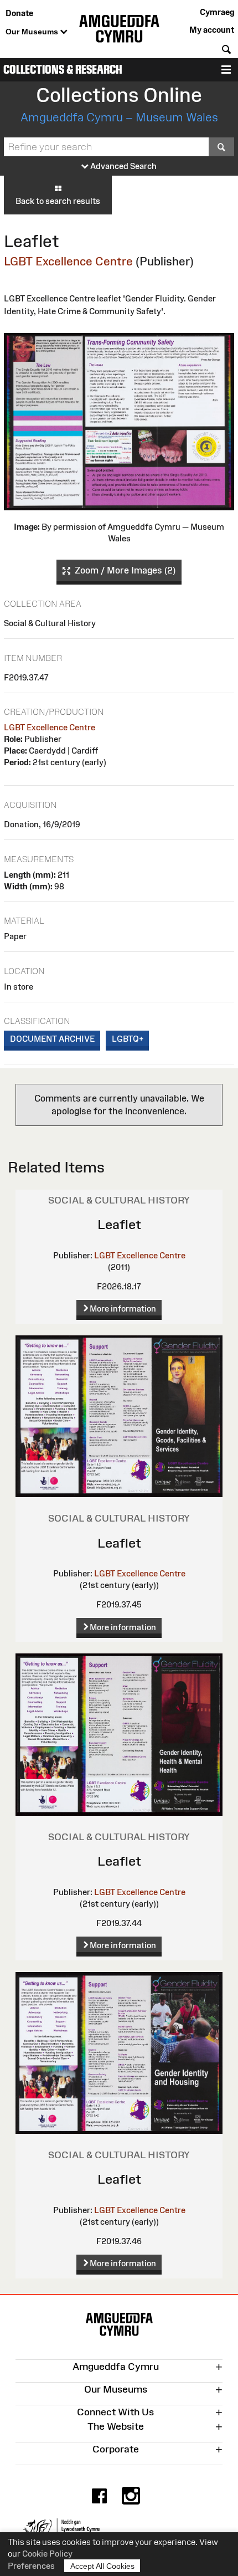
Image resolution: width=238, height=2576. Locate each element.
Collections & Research (63, 70)
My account (212, 30)
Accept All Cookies (102, 2566)
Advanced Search (123, 166)
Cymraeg (217, 12)
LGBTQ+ (128, 1039)
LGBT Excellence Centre (68, 261)
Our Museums (33, 32)
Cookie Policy (47, 2554)
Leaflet (119, 1224)
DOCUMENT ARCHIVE (52, 1039)
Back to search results (58, 201)
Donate (19, 13)
